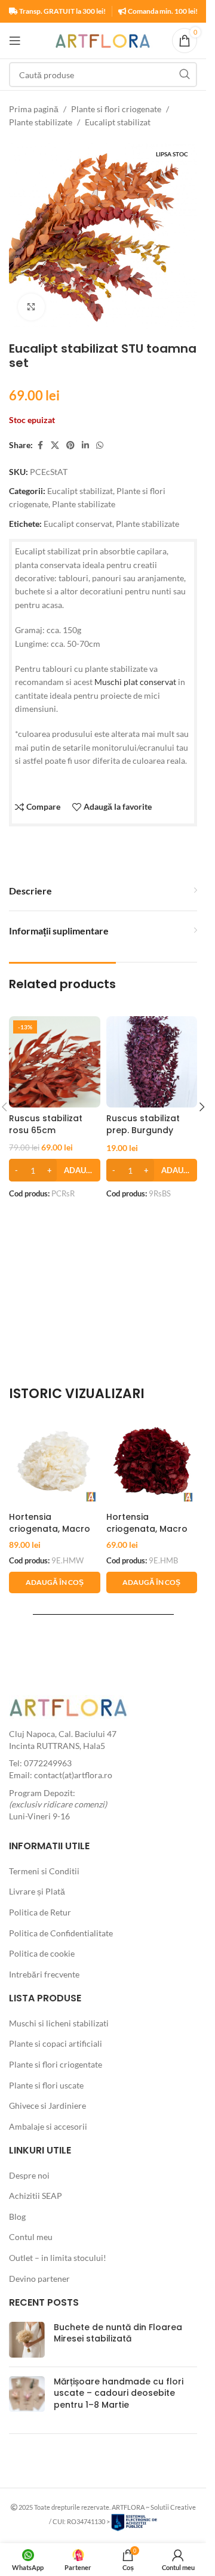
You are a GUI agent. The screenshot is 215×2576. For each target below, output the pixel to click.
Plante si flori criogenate (116, 109)
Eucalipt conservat (78, 524)
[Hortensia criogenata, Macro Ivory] (55, 1460)
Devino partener (39, 2279)
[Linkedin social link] (85, 445)
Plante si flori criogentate (56, 2064)
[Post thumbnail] (27, 2340)
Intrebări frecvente (44, 1974)
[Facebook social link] (40, 445)
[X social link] (55, 445)
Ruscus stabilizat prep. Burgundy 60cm (143, 1130)
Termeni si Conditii (44, 1871)
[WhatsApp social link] (100, 445)
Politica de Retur (40, 1912)
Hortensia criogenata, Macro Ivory (50, 1528)
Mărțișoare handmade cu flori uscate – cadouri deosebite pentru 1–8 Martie (119, 2393)
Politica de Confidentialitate (61, 1933)
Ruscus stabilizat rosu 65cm (46, 1124)
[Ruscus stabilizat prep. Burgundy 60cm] (152, 1062)
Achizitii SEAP (36, 2196)
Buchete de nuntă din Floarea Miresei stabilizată (118, 2333)
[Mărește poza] (31, 307)
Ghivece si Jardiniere (47, 2105)
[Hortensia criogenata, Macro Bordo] (152, 1460)
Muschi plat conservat (135, 682)
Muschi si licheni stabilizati (59, 2023)
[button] (202, 1107)
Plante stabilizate (41, 122)
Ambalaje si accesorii (48, 2126)
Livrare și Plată (37, 1891)
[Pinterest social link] (70, 445)
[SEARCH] (185, 75)
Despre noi (29, 2175)
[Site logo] (103, 40)
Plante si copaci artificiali (56, 2043)
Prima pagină (34, 109)
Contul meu (31, 2237)
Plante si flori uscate (46, 2085)
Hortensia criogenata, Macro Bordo (147, 1528)
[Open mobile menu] (15, 41)
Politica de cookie (42, 1953)
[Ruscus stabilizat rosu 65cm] (55, 1062)
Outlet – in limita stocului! (58, 2258)
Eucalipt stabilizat (118, 122)
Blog (17, 2216)
